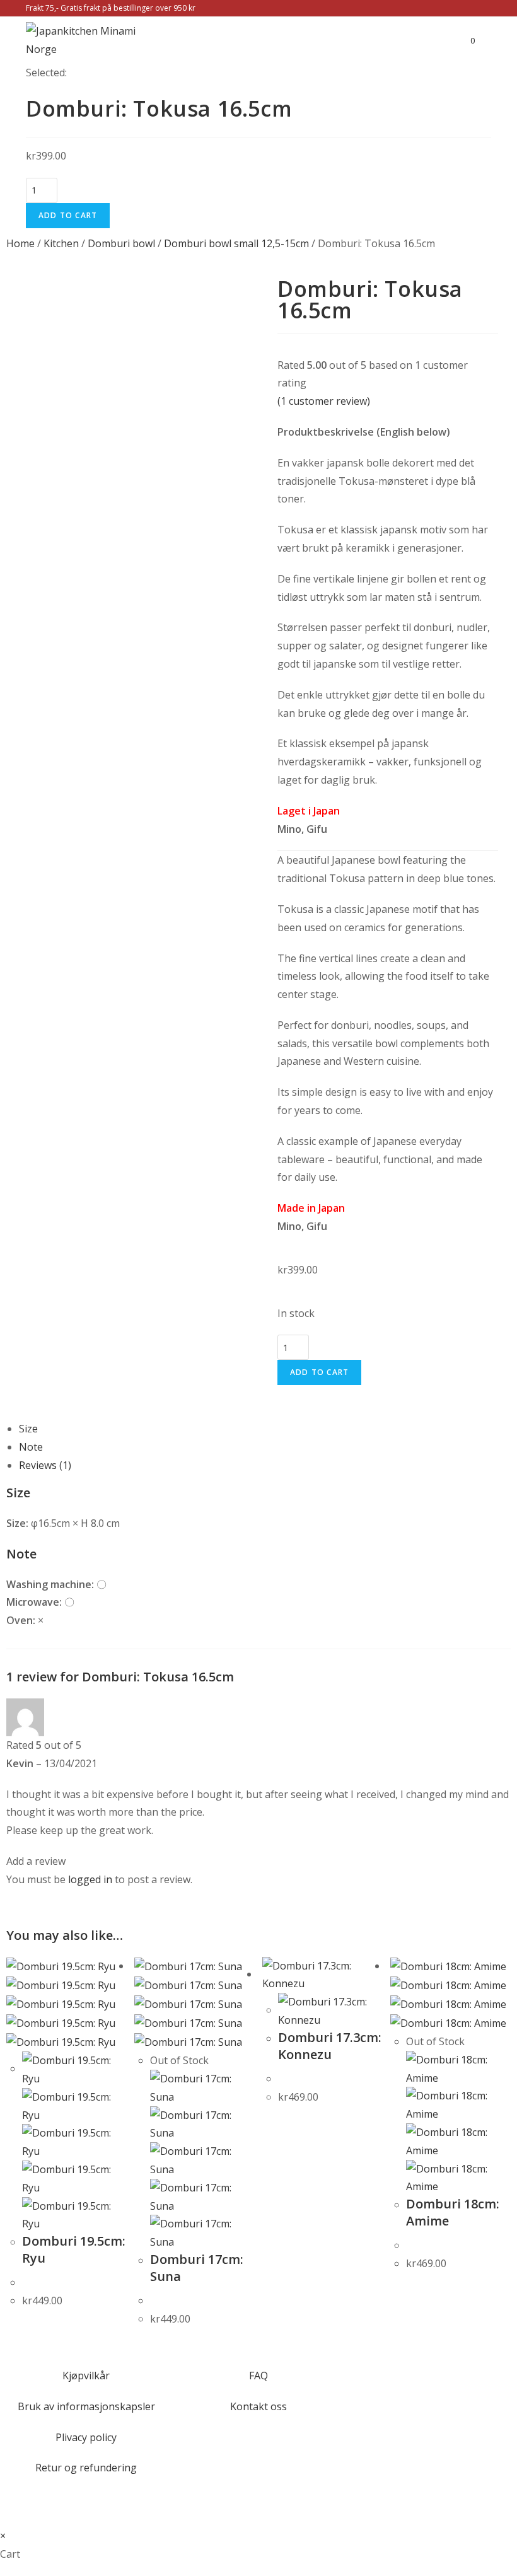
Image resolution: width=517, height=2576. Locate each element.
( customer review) (324, 401)
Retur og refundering (86, 2468)
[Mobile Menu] (483, 40)
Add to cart (68, 215)
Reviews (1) (45, 1465)
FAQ (258, 2376)
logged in (90, 1879)
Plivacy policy (86, 2437)
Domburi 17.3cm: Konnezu (330, 2046)
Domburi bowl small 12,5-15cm (236, 243)
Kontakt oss (258, 2406)
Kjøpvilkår (86, 2376)
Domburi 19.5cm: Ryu (74, 2249)
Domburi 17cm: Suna (197, 2268)
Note (31, 1447)
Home (20, 243)
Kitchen (61, 243)
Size (28, 1429)
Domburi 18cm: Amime (453, 2212)
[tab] (265, 1429)
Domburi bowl (121, 243)
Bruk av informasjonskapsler (86, 2406)
